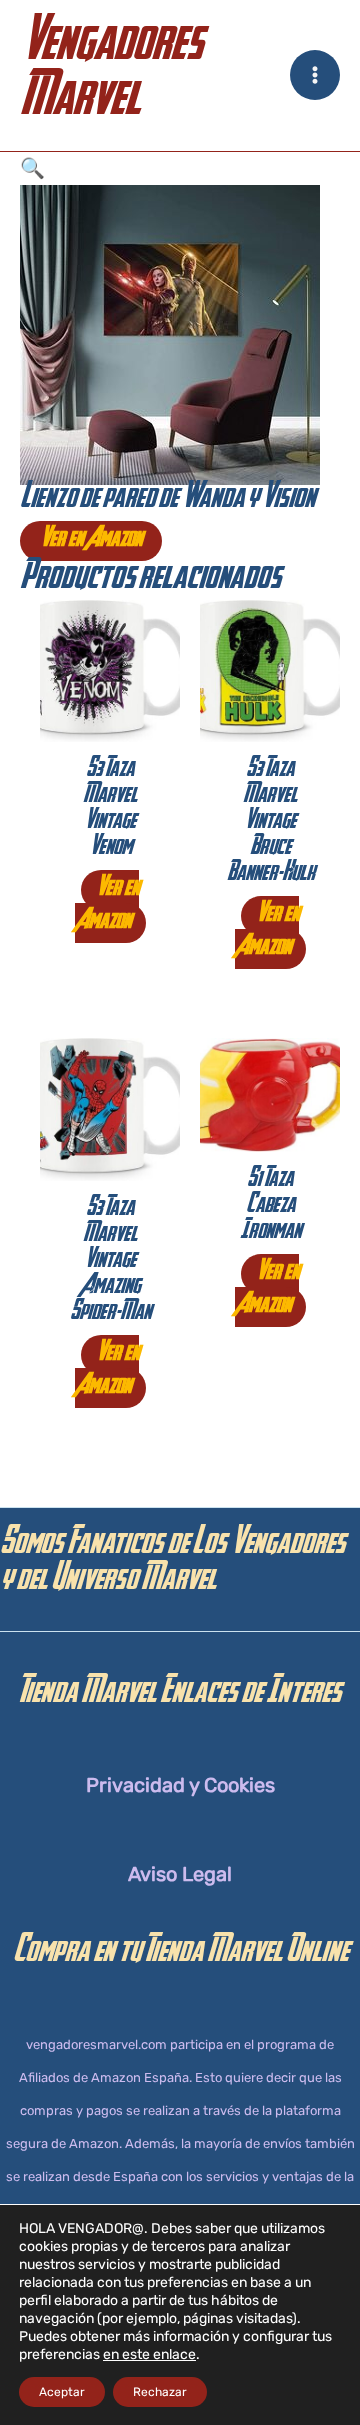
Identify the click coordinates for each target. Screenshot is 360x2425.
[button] (180, 168)
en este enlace (149, 2354)
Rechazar (160, 2392)
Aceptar (62, 2392)
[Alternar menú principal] (315, 75)
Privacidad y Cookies (180, 1785)
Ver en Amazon (91, 541)
